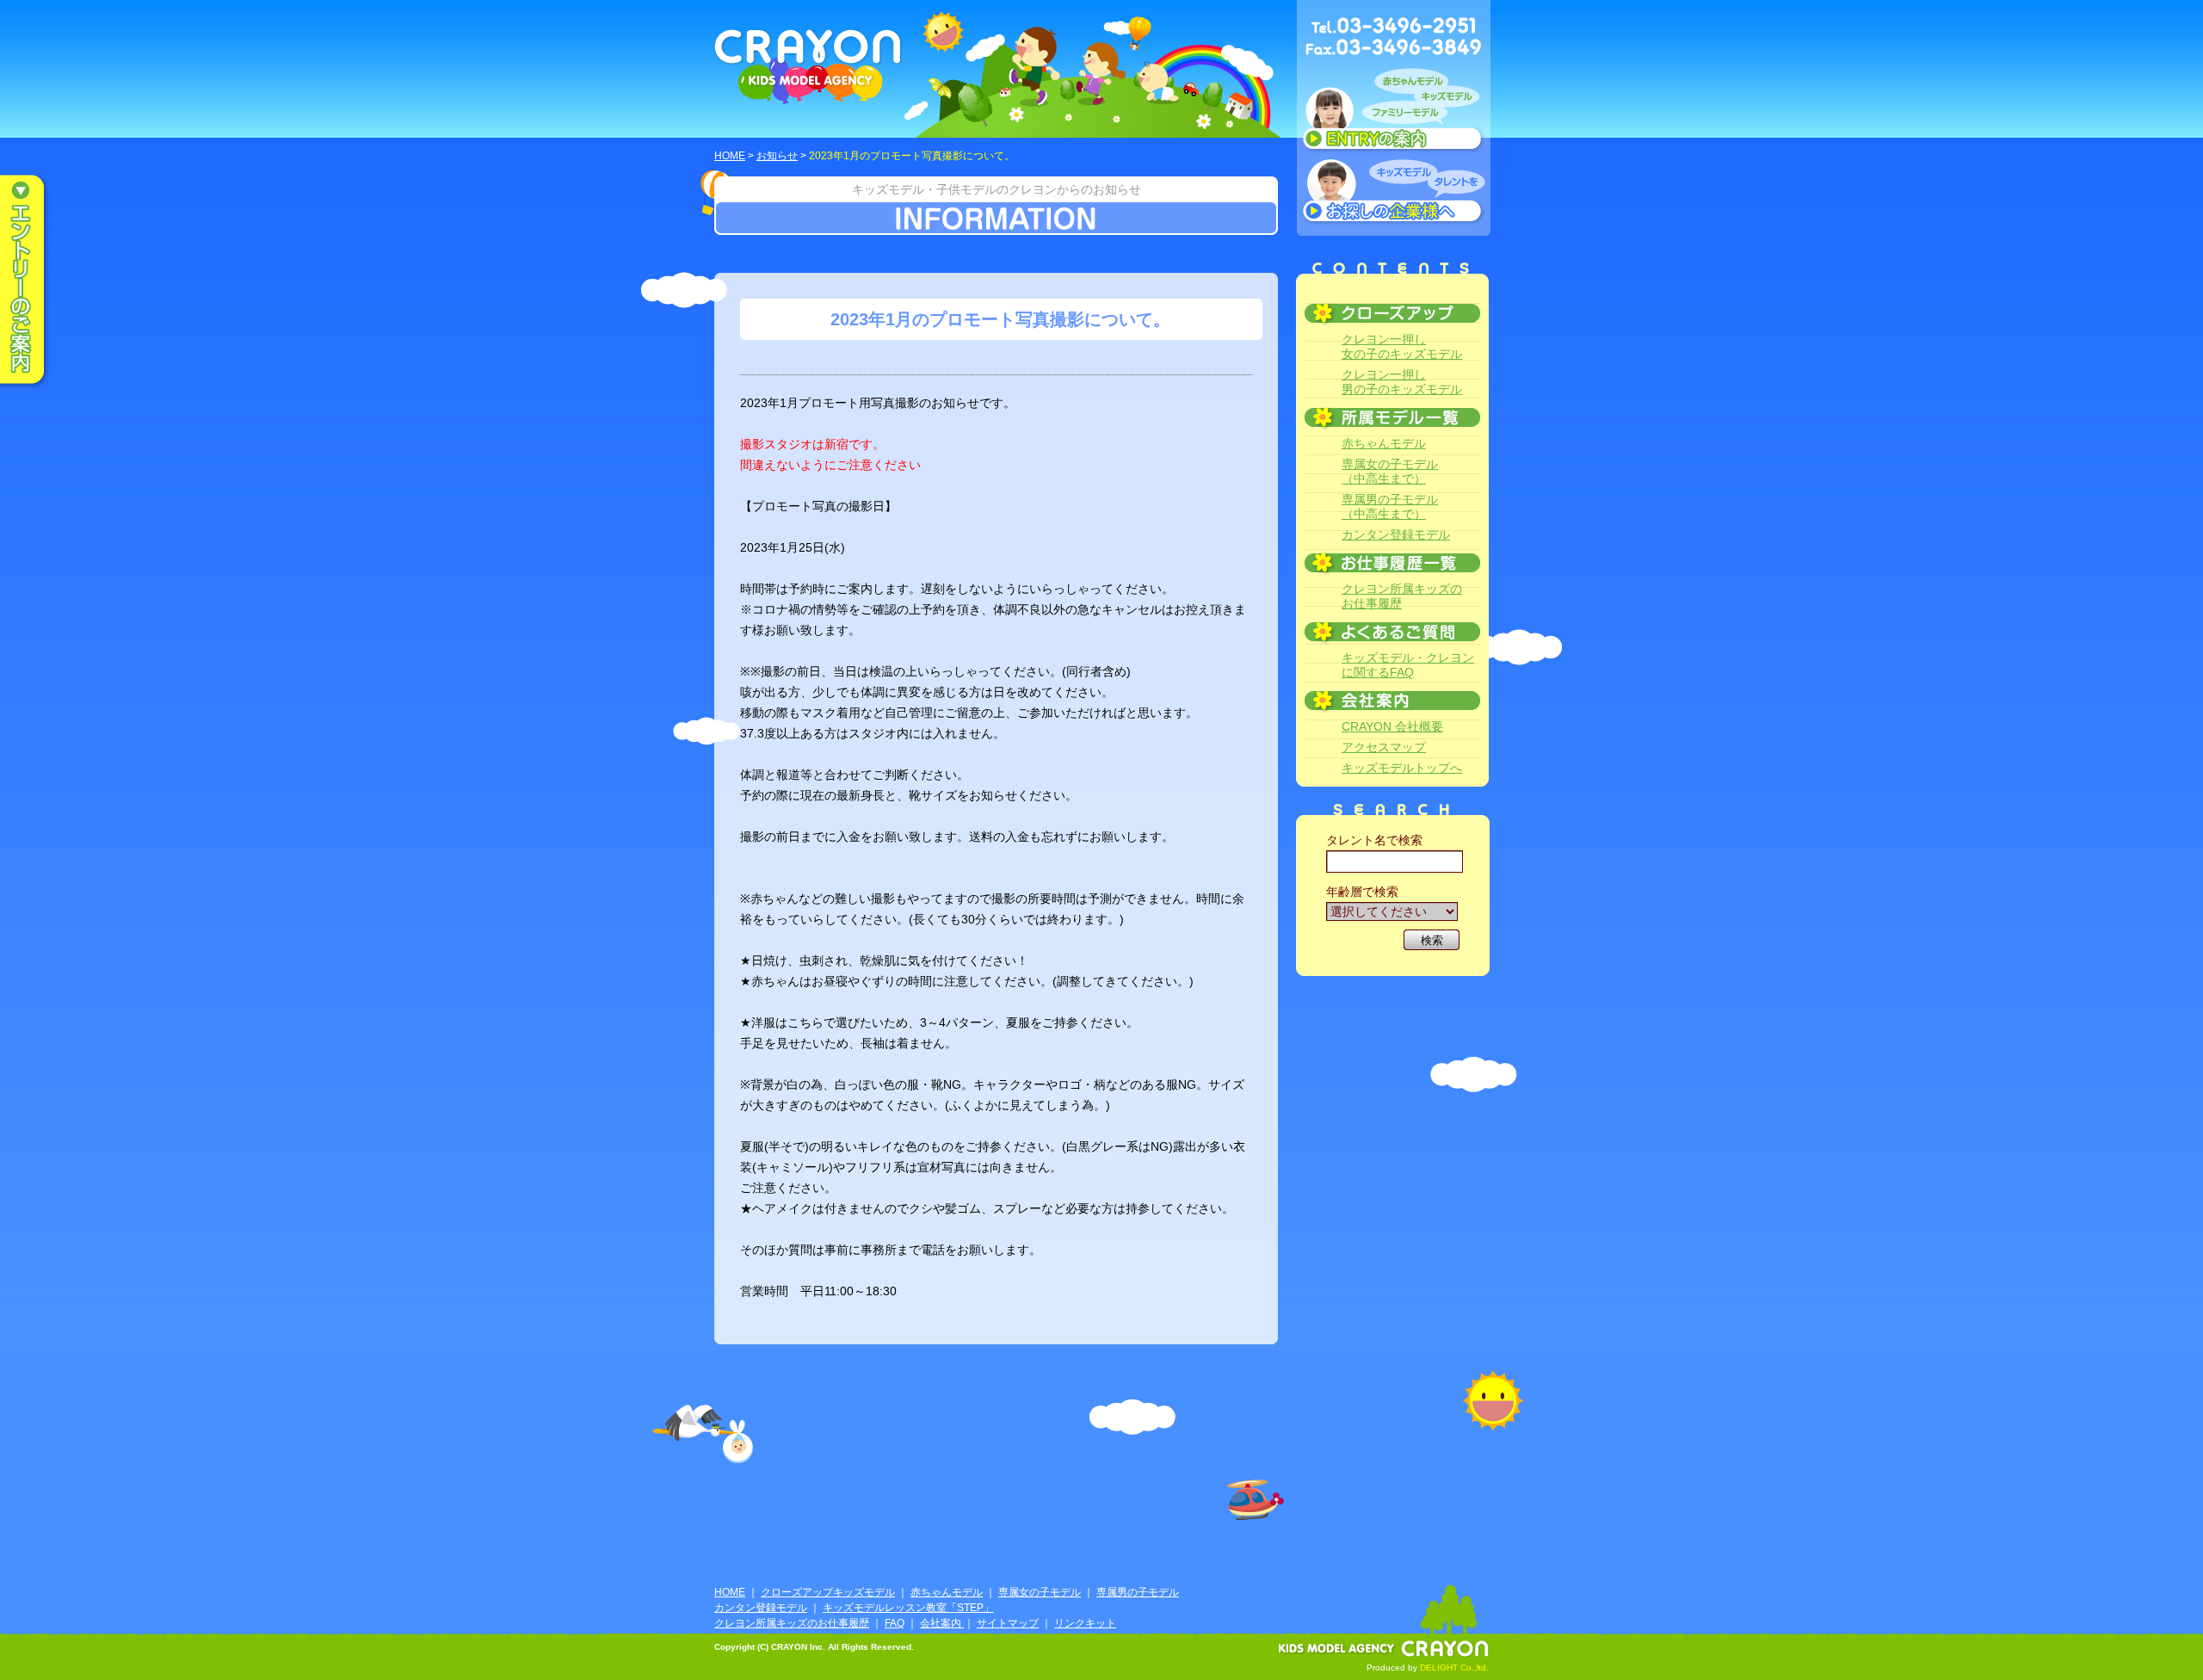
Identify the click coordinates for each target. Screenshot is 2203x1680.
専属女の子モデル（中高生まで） (1390, 471)
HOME (730, 156)
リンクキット (1085, 1623)
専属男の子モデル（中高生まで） (1390, 506)
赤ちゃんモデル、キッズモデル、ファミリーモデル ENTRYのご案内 (1394, 114)
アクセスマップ (1384, 747)
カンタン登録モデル (1396, 534)
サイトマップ (1008, 1623)
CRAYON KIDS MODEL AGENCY (808, 67)
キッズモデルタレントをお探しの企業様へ (1394, 193)
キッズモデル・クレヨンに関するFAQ (1408, 665)
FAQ (895, 1623)
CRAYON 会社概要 (1392, 726)
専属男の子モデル (1138, 1592)
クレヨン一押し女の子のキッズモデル (1402, 346)
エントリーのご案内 (34, 281)
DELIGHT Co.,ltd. (1454, 1668)
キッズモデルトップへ (1402, 768)
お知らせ (777, 156)
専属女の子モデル (1040, 1592)
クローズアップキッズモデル (828, 1592)
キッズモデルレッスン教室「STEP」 (908, 1608)
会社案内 (942, 1623)
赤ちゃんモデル (1384, 443)
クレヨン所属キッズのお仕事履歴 (1402, 596)
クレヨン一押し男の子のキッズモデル (1402, 382)
